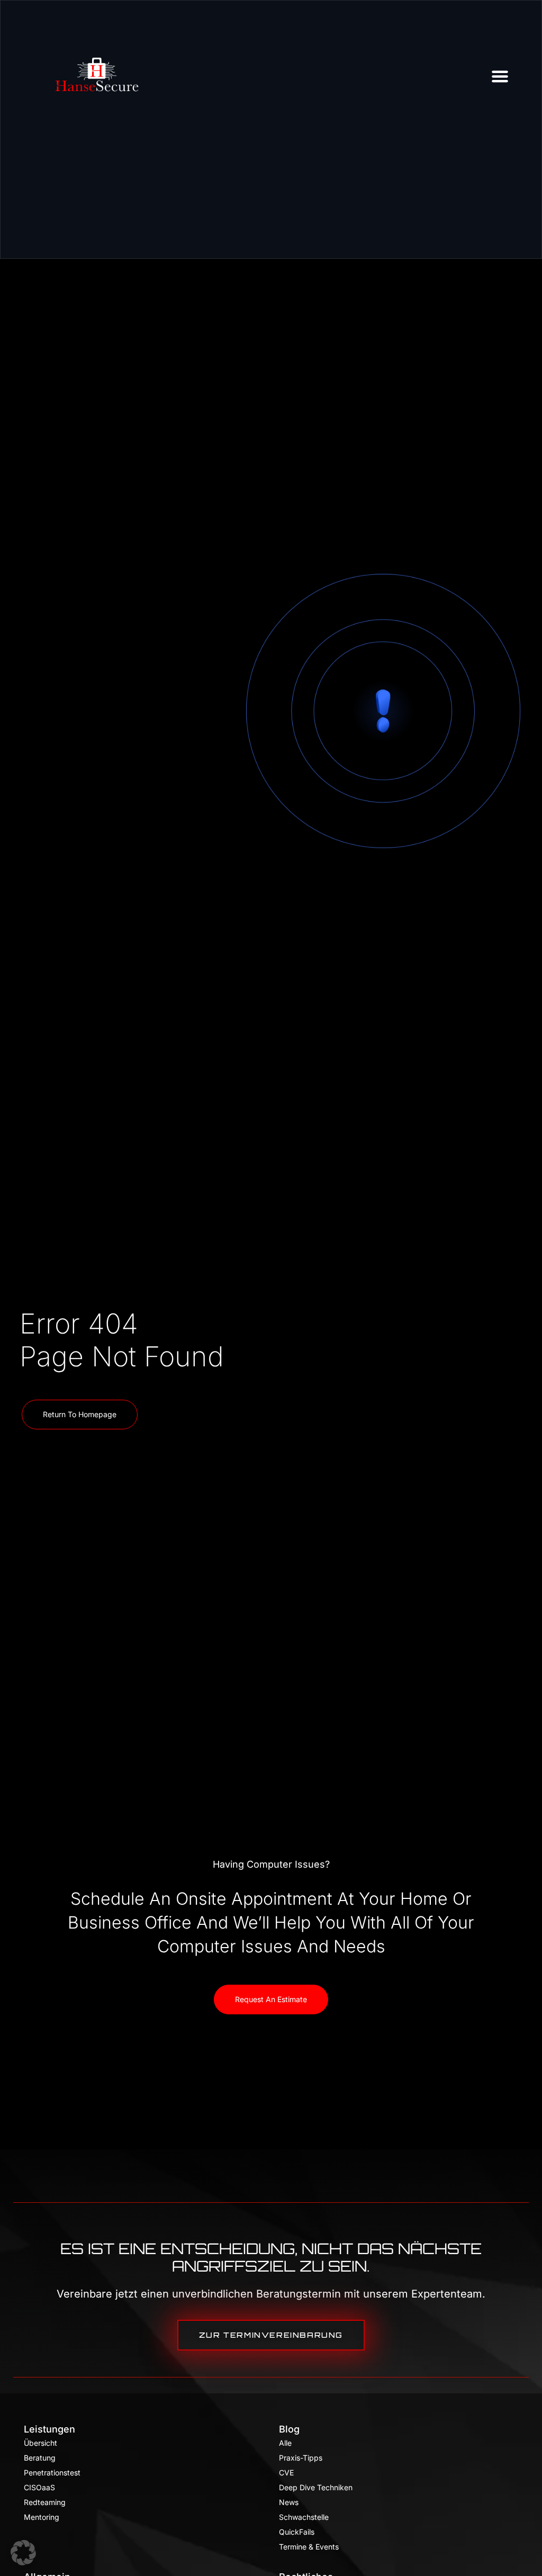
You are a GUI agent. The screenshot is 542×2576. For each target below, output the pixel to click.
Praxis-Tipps (301, 2458)
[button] (23, 2553)
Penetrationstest (52, 2473)
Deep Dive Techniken (316, 2487)
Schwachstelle (304, 2517)
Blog (289, 2429)
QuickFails (297, 2532)
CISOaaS (39, 2487)
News (289, 2502)
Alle (285, 2443)
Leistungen (49, 2429)
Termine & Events (309, 2547)
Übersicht (40, 2443)
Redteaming (45, 2502)
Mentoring (42, 2517)
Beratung (40, 2458)
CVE (286, 2473)
